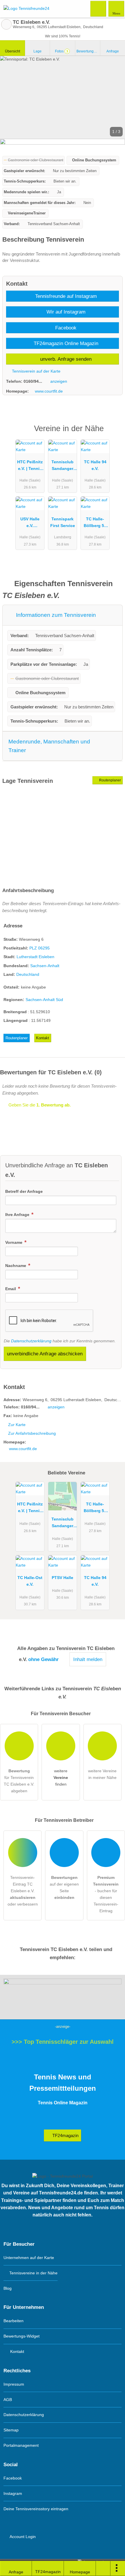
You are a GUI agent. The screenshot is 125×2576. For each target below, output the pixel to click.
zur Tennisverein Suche (6, 24)
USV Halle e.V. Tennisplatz (30, 524)
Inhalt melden (88, 1659)
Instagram (13, 2493)
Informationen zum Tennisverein (55, 615)
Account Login (22, 2537)
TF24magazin (65, 2135)
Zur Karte (17, 1425)
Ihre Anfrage (18, 1215)
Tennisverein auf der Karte (36, 371)
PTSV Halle (63, 1578)
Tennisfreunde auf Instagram (65, 296)
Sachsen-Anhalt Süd (44, 1000)
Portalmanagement (21, 2445)
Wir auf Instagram (65, 312)
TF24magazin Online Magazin (65, 343)
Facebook (65, 328)
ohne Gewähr (43, 1659)
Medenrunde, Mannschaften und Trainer (49, 746)
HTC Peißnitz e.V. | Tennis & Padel (30, 466)
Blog (8, 2288)
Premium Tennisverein (113, 434)
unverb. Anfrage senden (65, 359)
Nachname (16, 1266)
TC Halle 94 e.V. (95, 465)
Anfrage (113, 51)
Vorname (14, 1242)
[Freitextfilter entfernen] (99, 8)
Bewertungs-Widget (22, 2336)
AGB (8, 2400)
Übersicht (12, 51)
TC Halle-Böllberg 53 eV (95, 524)
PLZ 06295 (40, 948)
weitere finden (61, 1778)
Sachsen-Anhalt (45, 966)
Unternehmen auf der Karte (29, 2258)
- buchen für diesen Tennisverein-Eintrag (106, 1894)
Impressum (14, 2384)
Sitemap (11, 2430)
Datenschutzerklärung (31, 1341)
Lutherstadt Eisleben (35, 957)
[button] (63, 97)
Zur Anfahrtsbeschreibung (32, 1433)
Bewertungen (88, 51)
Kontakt (43, 1038)
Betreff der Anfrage (24, 1191)
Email (11, 1289)
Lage (37, 51)
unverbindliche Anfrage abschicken (45, 1354)
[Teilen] (103, 2568)
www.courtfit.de (49, 391)
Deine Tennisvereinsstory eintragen (36, 2509)
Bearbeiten (14, 2321)
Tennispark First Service (63, 522)
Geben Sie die (39, 1105)
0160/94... (33, 381)
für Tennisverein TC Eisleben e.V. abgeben (19, 1781)
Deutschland (28, 974)
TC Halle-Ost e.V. (30, 1581)
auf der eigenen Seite (64, 1887)
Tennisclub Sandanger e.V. (63, 466)
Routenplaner (110, 780)
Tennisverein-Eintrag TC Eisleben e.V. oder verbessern (23, 1891)
